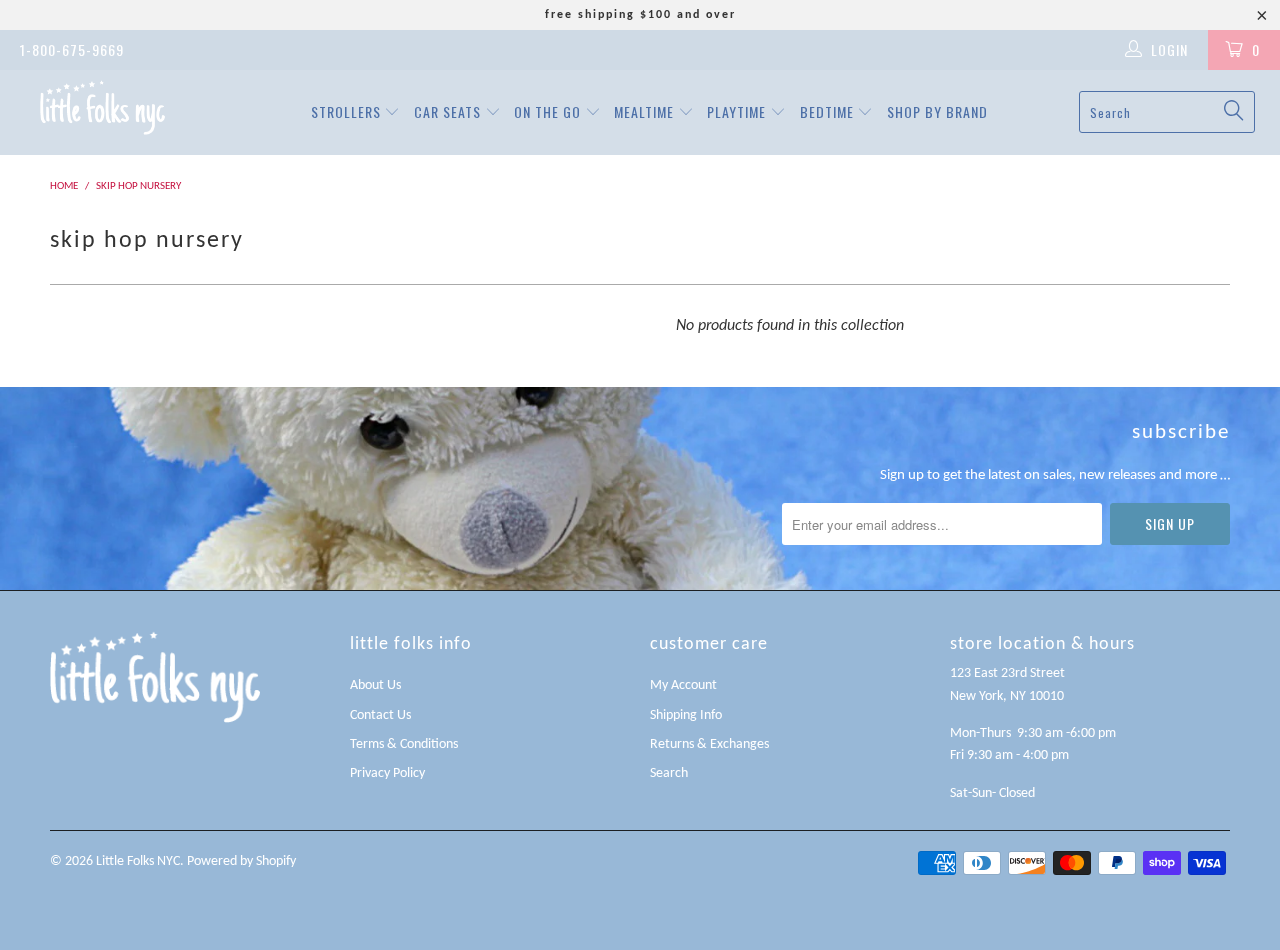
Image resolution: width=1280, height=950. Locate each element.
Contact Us (380, 715)
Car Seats (449, 111)
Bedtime (829, 111)
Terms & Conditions (404, 744)
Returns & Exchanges (709, 744)
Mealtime (646, 111)
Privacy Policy (387, 773)
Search (669, 773)
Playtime (738, 111)
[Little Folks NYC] (102, 107)
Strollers (348, 111)
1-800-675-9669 (72, 49)
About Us (375, 685)
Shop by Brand (937, 111)
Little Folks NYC (138, 861)
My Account (683, 685)
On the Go (549, 111)
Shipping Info (686, 715)
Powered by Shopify (241, 861)
